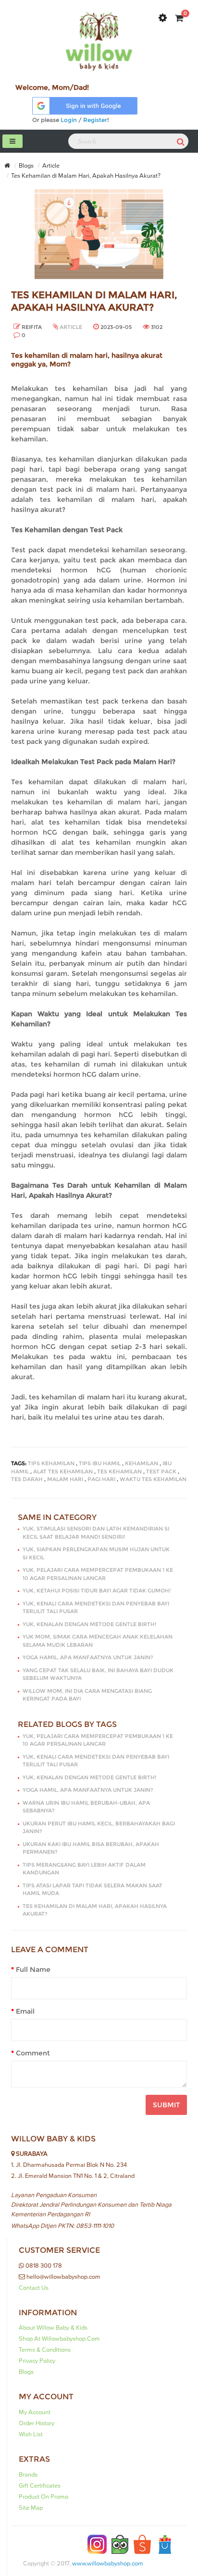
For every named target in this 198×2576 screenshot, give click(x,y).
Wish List (31, 2434)
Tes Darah (27, 1479)
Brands (28, 2475)
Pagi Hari (101, 1479)
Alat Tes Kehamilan (63, 1471)
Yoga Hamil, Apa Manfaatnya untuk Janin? (88, 1657)
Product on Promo (43, 2497)
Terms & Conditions (45, 2350)
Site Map (31, 2508)
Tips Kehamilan (51, 1463)
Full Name (33, 1969)
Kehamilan (142, 1463)
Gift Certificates (40, 2486)
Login (69, 120)
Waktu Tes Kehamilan (153, 1479)
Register (95, 120)
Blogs (26, 166)
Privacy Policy (37, 2361)
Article (51, 166)
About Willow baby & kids (53, 2328)
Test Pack (161, 1471)
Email (25, 2011)
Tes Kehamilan (119, 1471)
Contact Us (34, 2288)
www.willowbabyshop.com (108, 2564)
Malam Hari (65, 1479)
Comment (33, 2053)
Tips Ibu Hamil (100, 1463)
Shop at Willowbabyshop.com (59, 2339)
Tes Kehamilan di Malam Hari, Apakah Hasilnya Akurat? (86, 176)
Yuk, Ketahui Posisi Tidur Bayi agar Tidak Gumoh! (97, 1591)
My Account (35, 2412)
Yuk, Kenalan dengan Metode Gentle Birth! (89, 1624)
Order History (37, 2423)
